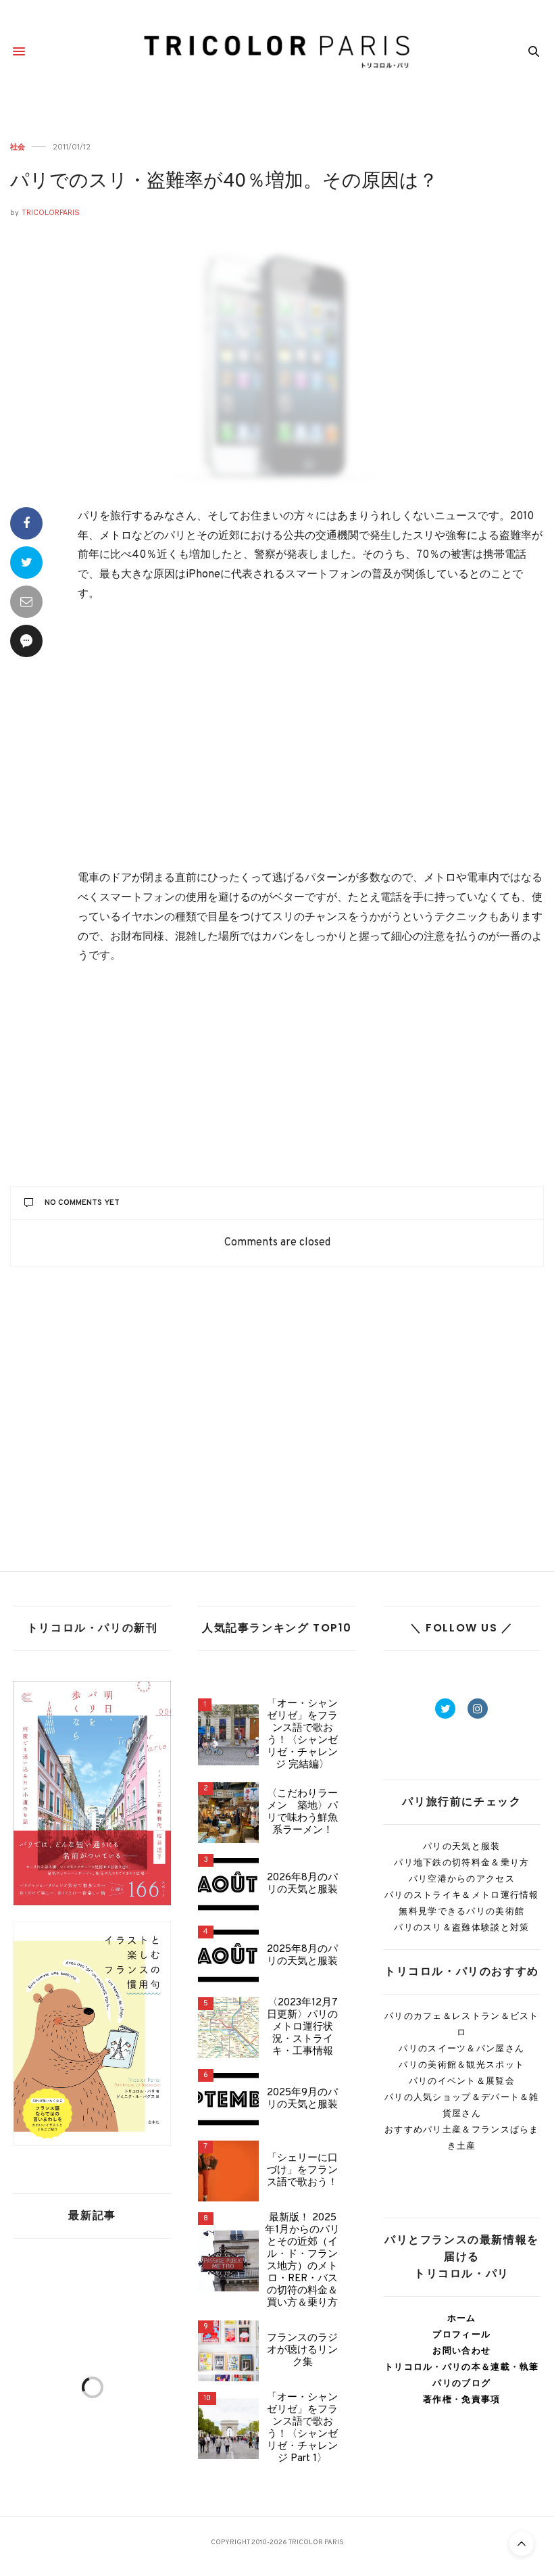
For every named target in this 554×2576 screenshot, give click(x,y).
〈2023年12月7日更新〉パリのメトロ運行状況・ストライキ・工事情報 (302, 2028)
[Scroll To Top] (522, 2544)
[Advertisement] (311, 738)
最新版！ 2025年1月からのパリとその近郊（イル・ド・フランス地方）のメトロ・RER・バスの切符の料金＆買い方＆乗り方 (302, 2261)
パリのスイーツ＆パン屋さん (461, 2048)
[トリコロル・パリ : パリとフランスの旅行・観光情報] (277, 51)
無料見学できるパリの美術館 (461, 1911)
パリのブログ (461, 2383)
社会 (18, 147)
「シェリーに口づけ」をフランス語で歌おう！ (302, 2171)
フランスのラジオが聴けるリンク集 (302, 2351)
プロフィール (461, 2334)
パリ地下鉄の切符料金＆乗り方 (461, 1862)
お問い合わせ (461, 2351)
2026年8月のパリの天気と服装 (302, 1884)
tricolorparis (51, 213)
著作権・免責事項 (461, 2399)
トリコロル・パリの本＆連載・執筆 (462, 2367)
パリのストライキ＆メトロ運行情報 (462, 1895)
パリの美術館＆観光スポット (461, 2065)
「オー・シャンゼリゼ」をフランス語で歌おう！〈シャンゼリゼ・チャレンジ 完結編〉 (302, 1735)
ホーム (462, 2318)
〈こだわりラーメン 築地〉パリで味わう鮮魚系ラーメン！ (302, 1813)
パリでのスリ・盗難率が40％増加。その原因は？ (224, 182)
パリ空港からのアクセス (462, 1879)
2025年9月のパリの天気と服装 (302, 2099)
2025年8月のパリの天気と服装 (302, 1956)
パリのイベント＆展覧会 (462, 2081)
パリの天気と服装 (461, 1846)
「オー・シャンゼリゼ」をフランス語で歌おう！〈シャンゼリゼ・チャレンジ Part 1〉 (302, 2429)
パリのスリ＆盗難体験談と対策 (461, 1927)
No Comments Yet (82, 1203)
